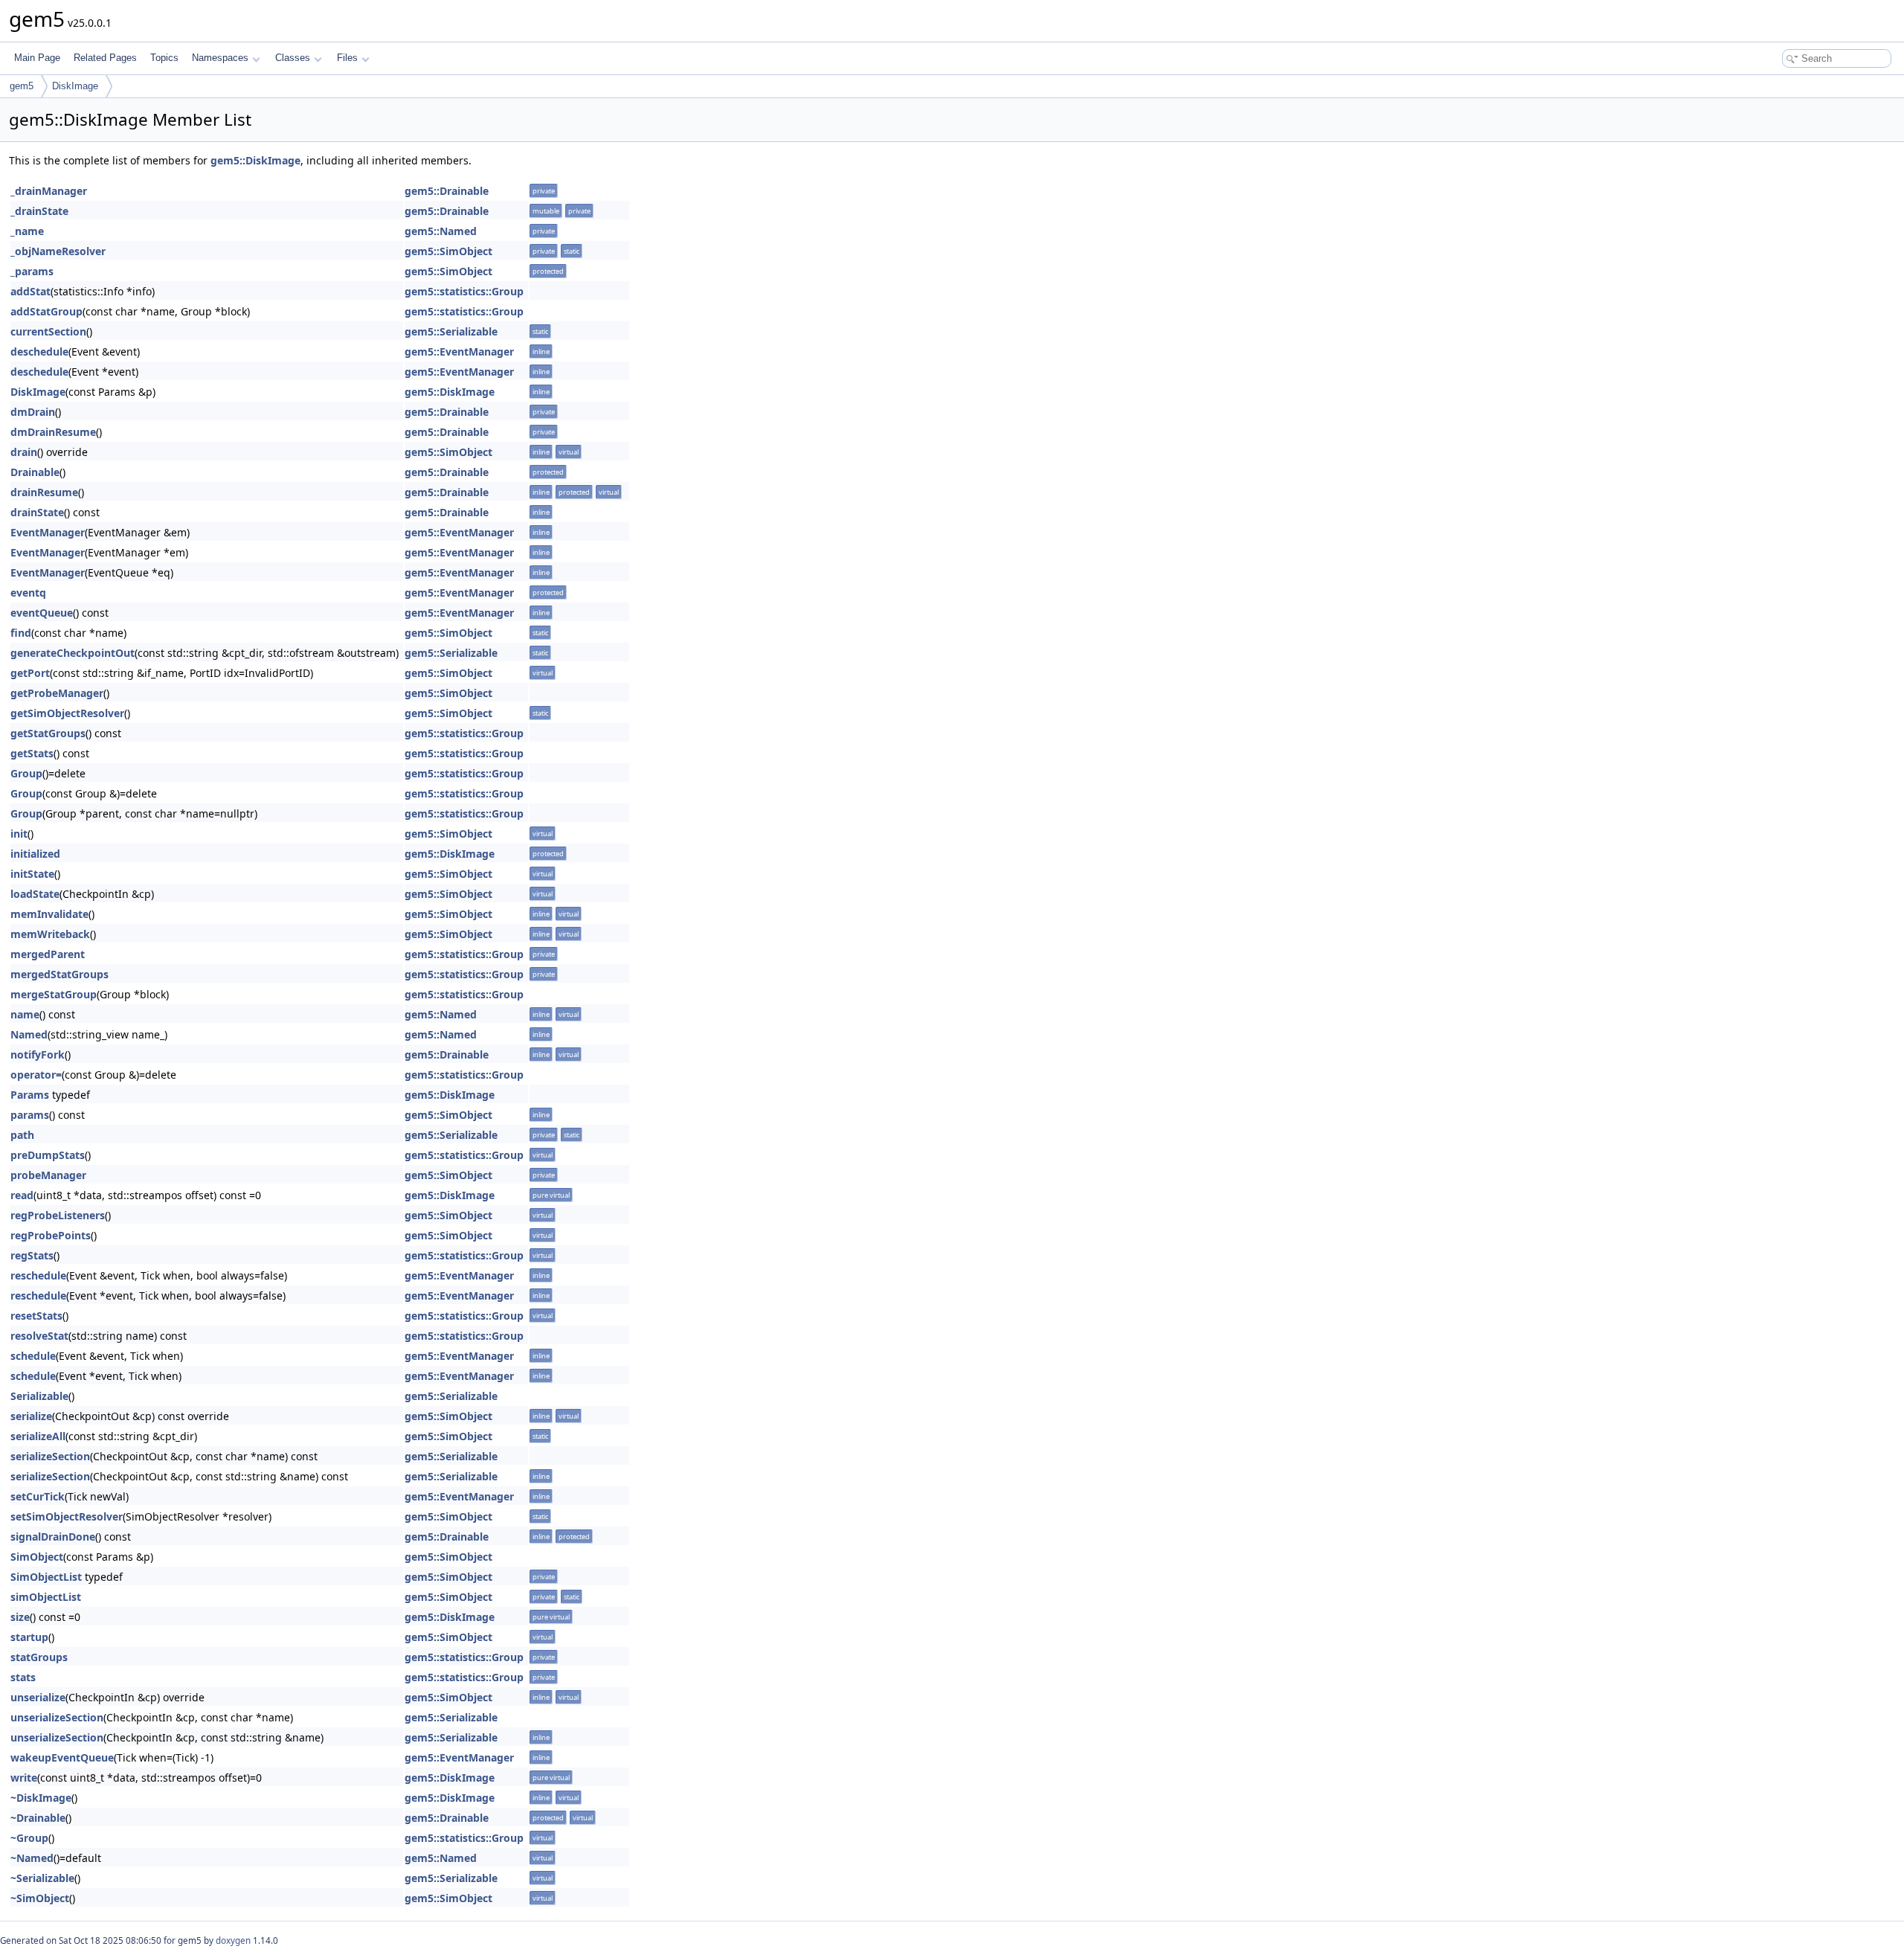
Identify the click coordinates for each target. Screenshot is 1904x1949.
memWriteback (50, 934)
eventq (28, 593)
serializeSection (50, 1456)
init (19, 834)
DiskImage (75, 86)
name (25, 1014)
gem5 (22, 86)
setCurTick (38, 1496)
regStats (32, 1255)
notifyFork (38, 1054)
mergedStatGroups (59, 974)
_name (27, 231)
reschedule (38, 1275)
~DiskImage (41, 1798)
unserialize (38, 1697)
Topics (164, 58)
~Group (29, 1838)
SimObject (37, 1557)
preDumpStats (48, 1155)
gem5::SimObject (448, 251)
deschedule (39, 351)
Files (347, 58)
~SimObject (40, 1898)
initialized (35, 854)
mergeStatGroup (54, 994)
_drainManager (49, 191)
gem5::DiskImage (255, 160)
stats (23, 1677)
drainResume (44, 492)
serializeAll (38, 1436)
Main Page (37, 58)
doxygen (233, 1940)
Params (30, 1095)
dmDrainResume (53, 432)
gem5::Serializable (451, 331)
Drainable (35, 472)
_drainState (39, 211)
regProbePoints (51, 1235)
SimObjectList (46, 1577)
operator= (36, 1075)
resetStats (36, 1316)
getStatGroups (48, 733)
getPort (30, 673)
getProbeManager (57, 693)
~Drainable (38, 1818)
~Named (32, 1858)
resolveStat (39, 1336)
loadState (35, 894)
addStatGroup (46, 311)
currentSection (48, 331)
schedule (33, 1356)
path (22, 1135)
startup (29, 1637)
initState (32, 874)
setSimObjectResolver (67, 1516)
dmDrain (33, 412)
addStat (30, 291)
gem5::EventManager (459, 351)
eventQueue (42, 613)
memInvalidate (49, 914)
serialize (31, 1416)
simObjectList (46, 1597)
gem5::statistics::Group (464, 291)
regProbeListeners (58, 1215)
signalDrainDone (53, 1537)
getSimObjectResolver (67, 713)
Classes (293, 58)
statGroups (39, 1657)
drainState (37, 512)
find (21, 633)
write (24, 1778)
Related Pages (105, 58)
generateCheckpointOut (73, 653)
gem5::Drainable (447, 191)
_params (32, 271)
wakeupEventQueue (62, 1757)
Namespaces (220, 58)
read (22, 1195)
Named (29, 1034)
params (30, 1115)
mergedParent (48, 954)
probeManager (48, 1175)
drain (24, 452)
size (20, 1617)
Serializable (39, 1396)
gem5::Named (441, 231)
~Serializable (42, 1878)
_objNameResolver (58, 251)
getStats (32, 753)
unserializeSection (57, 1717)
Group (26, 773)
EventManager (48, 532)
